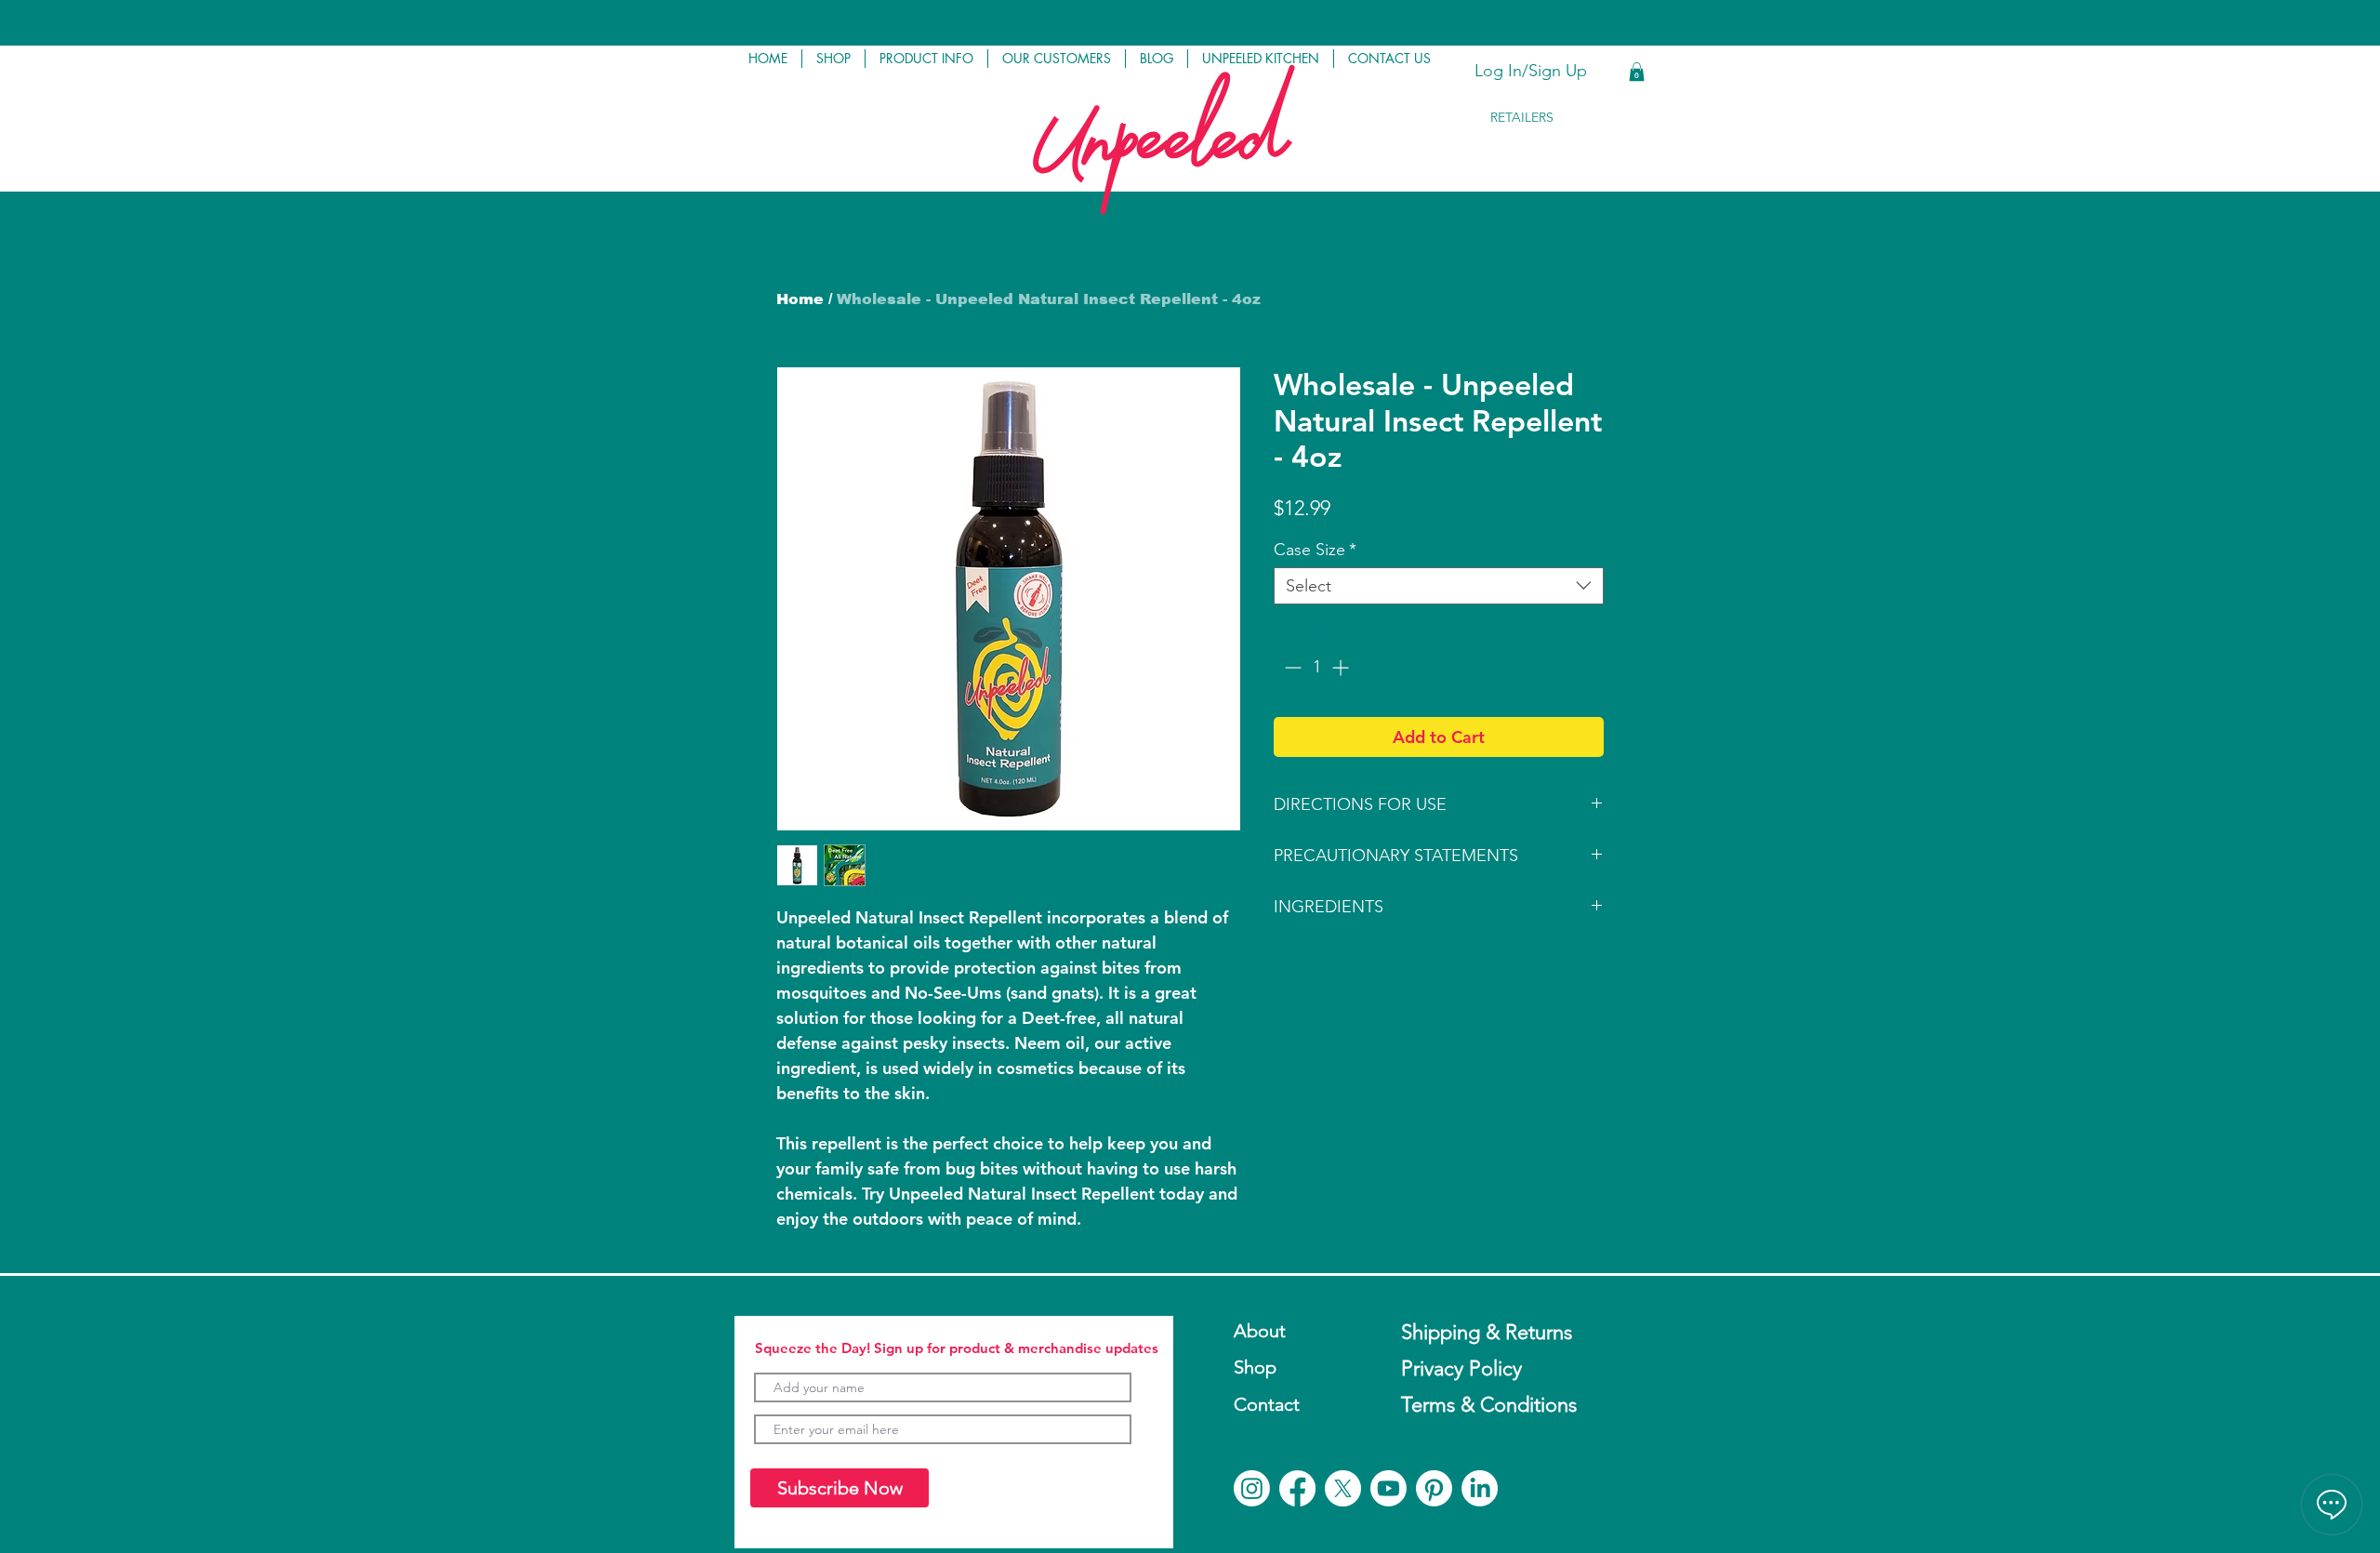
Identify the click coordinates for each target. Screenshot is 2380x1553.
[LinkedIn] (1480, 1488)
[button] (833, 59)
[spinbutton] (1316, 667)
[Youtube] (1388, 1488)
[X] (1343, 1488)
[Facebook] (1297, 1488)
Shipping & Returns (1487, 1332)
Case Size (1315, 550)
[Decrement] (1291, 667)
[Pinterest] (1434, 1488)
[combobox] (1439, 586)
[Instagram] (1252, 1488)
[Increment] (1342, 667)
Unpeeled (1159, 155)
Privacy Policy (1461, 1368)
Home (800, 299)
